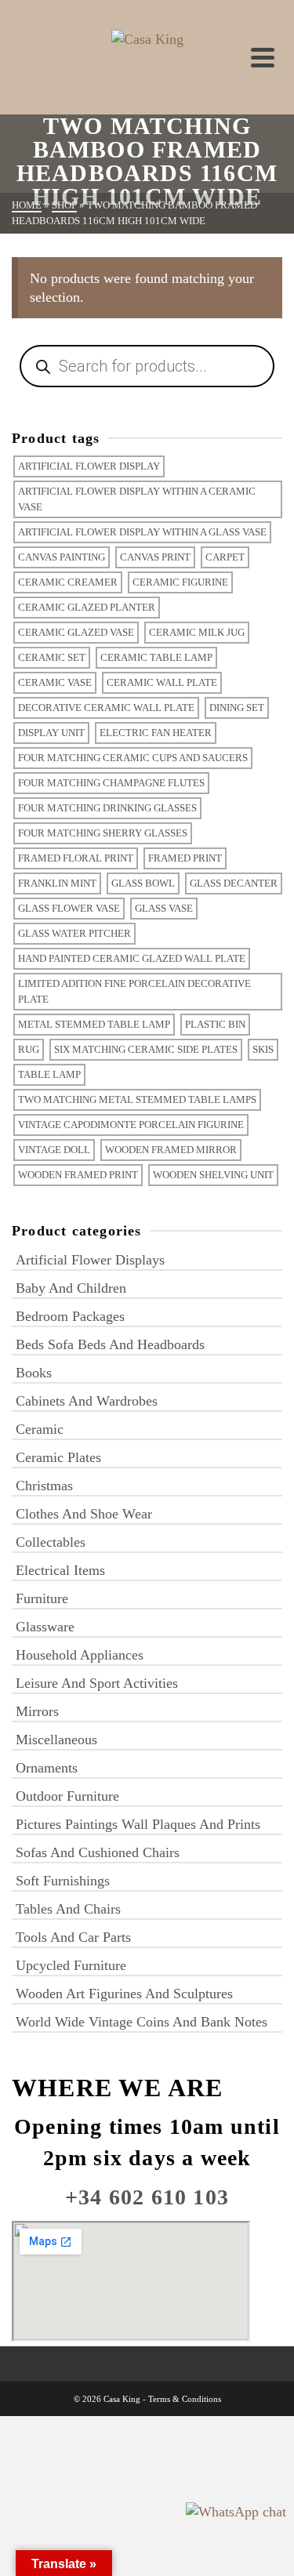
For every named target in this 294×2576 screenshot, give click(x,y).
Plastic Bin (215, 1024)
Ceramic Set (52, 657)
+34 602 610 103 (147, 2197)
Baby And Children (71, 1288)
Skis (263, 1049)
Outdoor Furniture (67, 1796)
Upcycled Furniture (71, 1965)
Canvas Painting (62, 557)
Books (34, 1373)
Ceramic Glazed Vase (76, 632)
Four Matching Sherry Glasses (103, 833)
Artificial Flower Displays (90, 1260)
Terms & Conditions (185, 2399)
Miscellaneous (56, 1740)
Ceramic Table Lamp (156, 657)
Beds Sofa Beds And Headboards (110, 1344)
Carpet (225, 557)
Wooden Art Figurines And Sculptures (124, 1994)
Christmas (44, 1486)
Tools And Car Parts (73, 1937)
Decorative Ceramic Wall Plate (106, 707)
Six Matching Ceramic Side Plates (146, 1049)
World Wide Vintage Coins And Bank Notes (142, 2022)
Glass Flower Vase (69, 908)
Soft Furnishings (63, 1881)
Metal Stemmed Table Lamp (94, 1024)
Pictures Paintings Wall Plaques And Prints (138, 1824)
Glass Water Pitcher (74, 933)
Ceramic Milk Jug (197, 632)
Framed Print (185, 858)
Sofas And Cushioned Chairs (98, 1852)
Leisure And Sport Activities (97, 1683)
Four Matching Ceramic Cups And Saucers (133, 758)
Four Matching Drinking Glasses (107, 808)
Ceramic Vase (55, 682)
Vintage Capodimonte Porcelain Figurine (131, 1125)
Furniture (42, 1598)
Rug (29, 1049)
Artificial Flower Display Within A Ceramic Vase (137, 499)
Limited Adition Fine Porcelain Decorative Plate (134, 991)
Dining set (237, 707)
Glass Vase (164, 908)
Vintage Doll (54, 1150)
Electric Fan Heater (156, 733)
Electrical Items (60, 1570)
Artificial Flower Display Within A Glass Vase (142, 532)
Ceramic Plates (58, 1457)
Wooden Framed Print (78, 1175)
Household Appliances (80, 1655)
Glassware (45, 1627)
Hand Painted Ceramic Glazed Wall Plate (132, 958)
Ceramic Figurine (180, 582)
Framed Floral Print (76, 858)
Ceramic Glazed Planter (87, 607)
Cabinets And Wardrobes (87, 1401)
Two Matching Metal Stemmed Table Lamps (137, 1099)
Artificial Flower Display (89, 466)
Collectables (51, 1542)
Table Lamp (49, 1074)
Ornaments (47, 1768)
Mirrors (37, 1711)
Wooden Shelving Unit (213, 1175)
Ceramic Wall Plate (162, 682)
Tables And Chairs (68, 1909)
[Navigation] (263, 57)
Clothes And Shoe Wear (84, 1514)
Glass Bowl (143, 883)
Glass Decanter (234, 883)
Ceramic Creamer (68, 582)
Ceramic (40, 1429)
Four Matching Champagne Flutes (111, 783)
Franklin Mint (57, 883)
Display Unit (51, 733)
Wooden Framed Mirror (171, 1150)
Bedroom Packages (70, 1316)
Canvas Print (155, 557)
